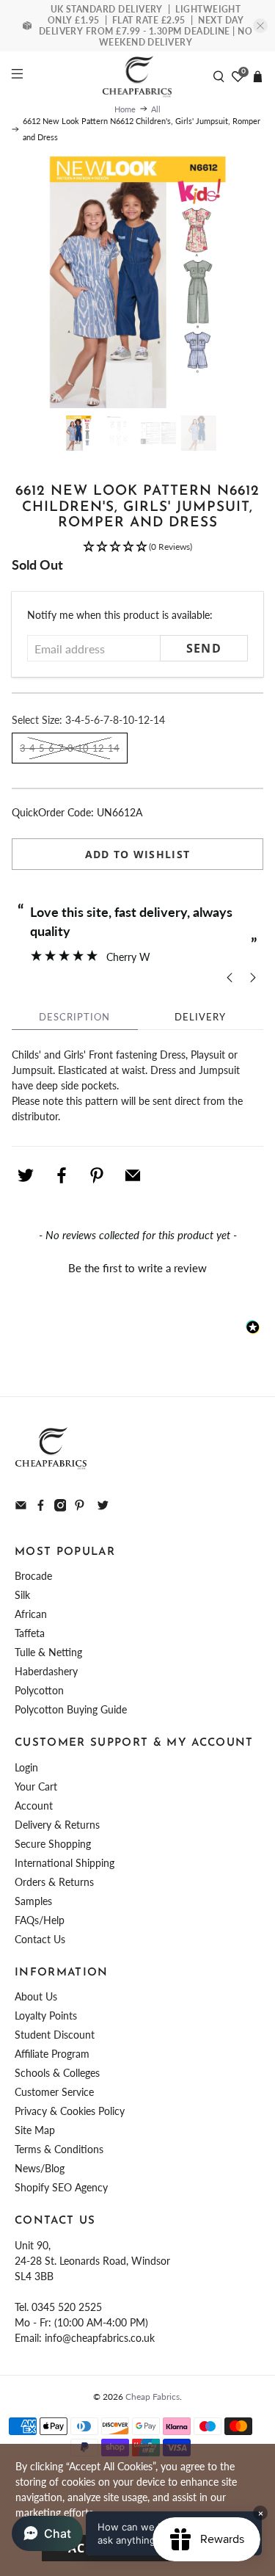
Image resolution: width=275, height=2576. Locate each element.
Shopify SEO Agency (61, 2187)
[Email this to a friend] (133, 1175)
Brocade (33, 1576)
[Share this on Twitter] (26, 1175)
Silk (22, 1595)
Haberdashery (46, 1671)
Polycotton (39, 1690)
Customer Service (54, 2092)
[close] (260, 26)
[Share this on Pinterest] (97, 1175)
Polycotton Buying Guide (71, 1709)
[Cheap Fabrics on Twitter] (103, 1507)
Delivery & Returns (57, 1825)
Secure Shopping (53, 1844)
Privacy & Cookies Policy (70, 2111)
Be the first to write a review (137, 1268)
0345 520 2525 (67, 2307)
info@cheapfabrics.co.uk (100, 2338)
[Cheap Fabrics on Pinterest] (80, 1507)
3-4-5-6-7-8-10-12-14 (70, 748)
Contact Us (40, 1939)
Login (26, 1767)
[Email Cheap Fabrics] (21, 1507)
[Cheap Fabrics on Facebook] (41, 1507)
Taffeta (30, 1633)
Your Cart (36, 1786)
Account (34, 1806)
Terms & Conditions (59, 2149)
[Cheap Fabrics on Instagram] (60, 1507)
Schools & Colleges (57, 2073)
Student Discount (55, 2035)
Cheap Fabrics (153, 2396)
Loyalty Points (46, 2016)
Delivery (200, 1017)
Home (125, 109)
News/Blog (40, 2168)
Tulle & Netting (48, 1652)
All (156, 109)
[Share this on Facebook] (62, 1175)
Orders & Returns (54, 1882)
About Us (36, 1996)
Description (74, 1017)
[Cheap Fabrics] (138, 76)
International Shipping (65, 1863)
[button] (137, 547)
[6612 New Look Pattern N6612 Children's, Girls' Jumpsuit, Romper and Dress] (137, 282)
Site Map (35, 2130)
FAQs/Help (40, 1920)
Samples (33, 1901)
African (31, 1614)
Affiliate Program (52, 2054)
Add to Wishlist (138, 854)
